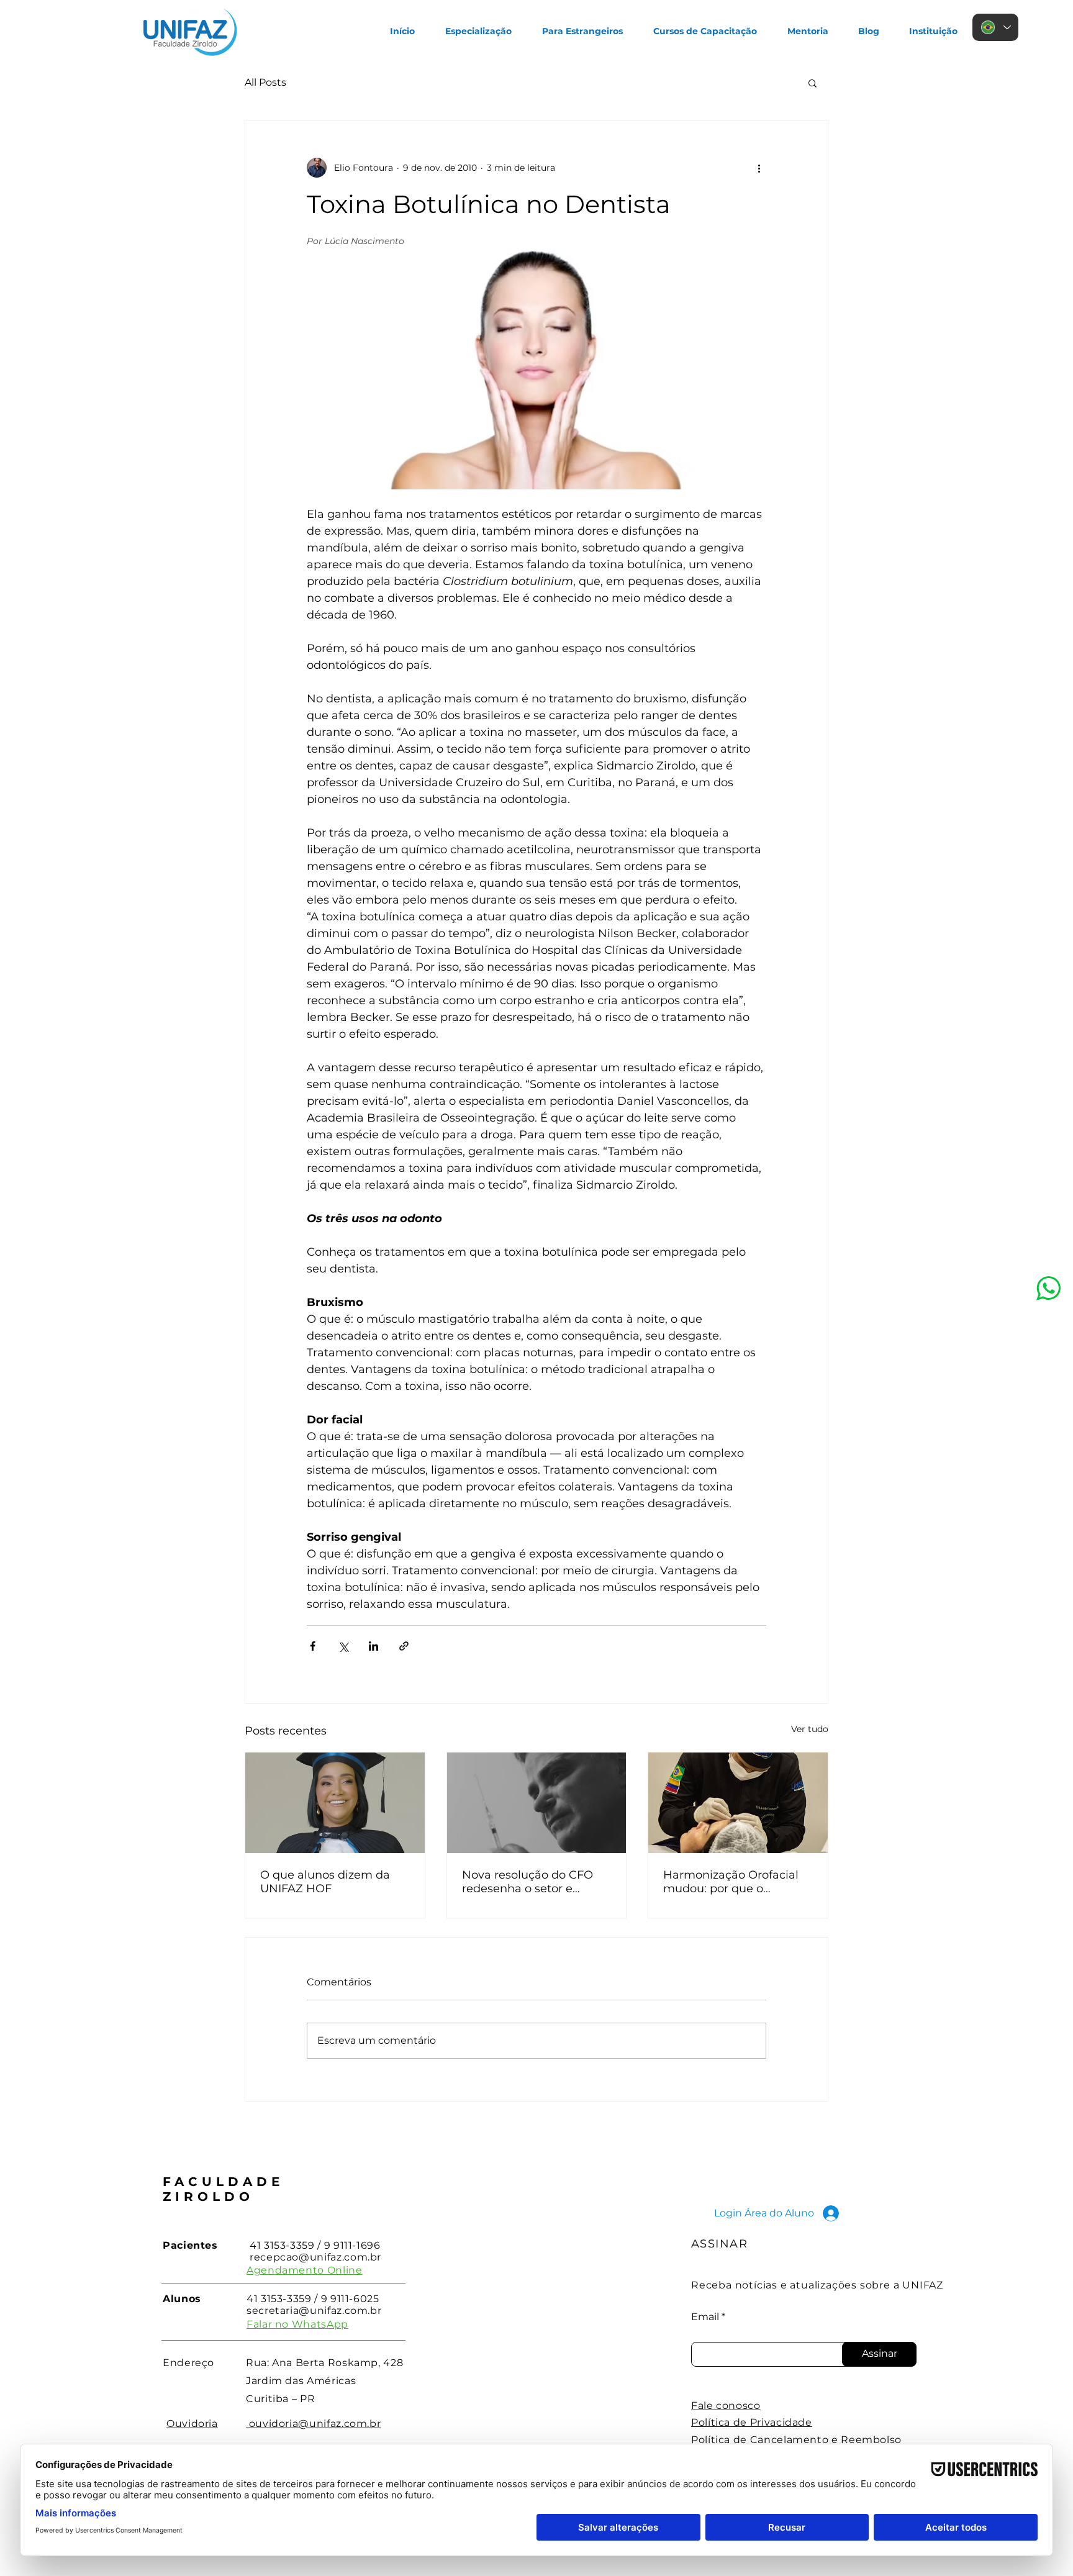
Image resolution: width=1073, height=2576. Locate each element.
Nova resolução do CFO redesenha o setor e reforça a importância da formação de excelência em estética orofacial (531, 1882)
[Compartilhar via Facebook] (313, 1646)
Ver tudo (810, 1729)
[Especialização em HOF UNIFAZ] (335, 1803)
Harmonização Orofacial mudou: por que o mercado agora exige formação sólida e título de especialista (738, 1882)
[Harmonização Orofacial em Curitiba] (738, 1803)
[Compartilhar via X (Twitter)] (343, 1646)
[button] (813, 83)
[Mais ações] (759, 168)
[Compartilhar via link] (404, 1646)
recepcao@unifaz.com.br (315, 2257)
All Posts (265, 82)
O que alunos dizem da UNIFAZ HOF (325, 1882)
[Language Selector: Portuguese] (995, 27)
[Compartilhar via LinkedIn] (374, 1646)
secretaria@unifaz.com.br (314, 2311)
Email (705, 2317)
